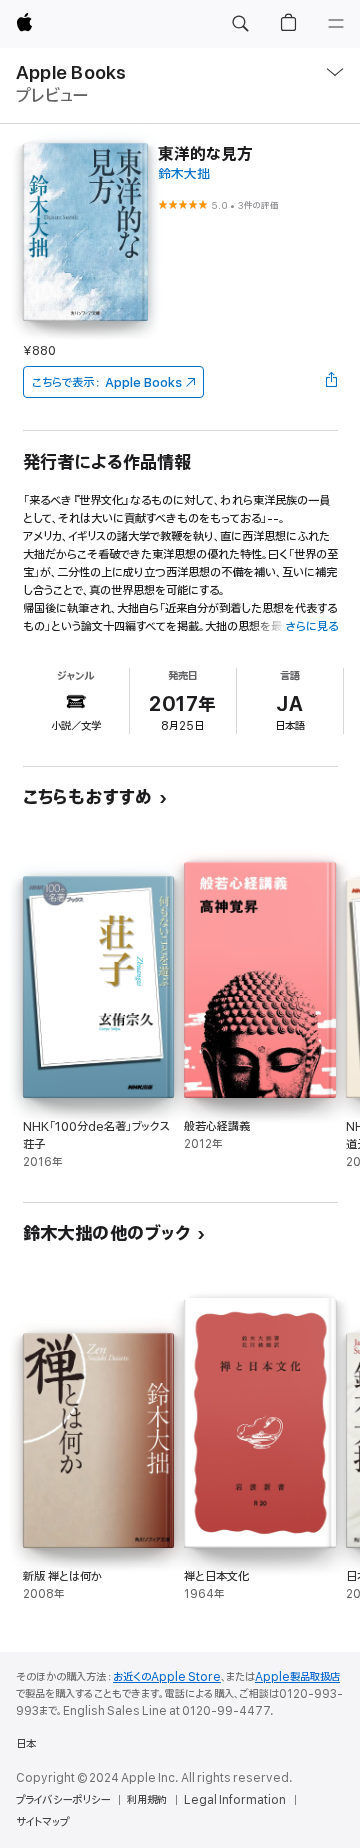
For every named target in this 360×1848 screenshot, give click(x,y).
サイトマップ (42, 1822)
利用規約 (147, 1800)
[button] (240, 24)
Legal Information (235, 1800)
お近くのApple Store (167, 1677)
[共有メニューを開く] (331, 382)
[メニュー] (336, 24)
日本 (26, 1744)
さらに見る (311, 626)
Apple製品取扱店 (297, 1677)
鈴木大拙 (184, 174)
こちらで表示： (107, 382)
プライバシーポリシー (63, 1800)
